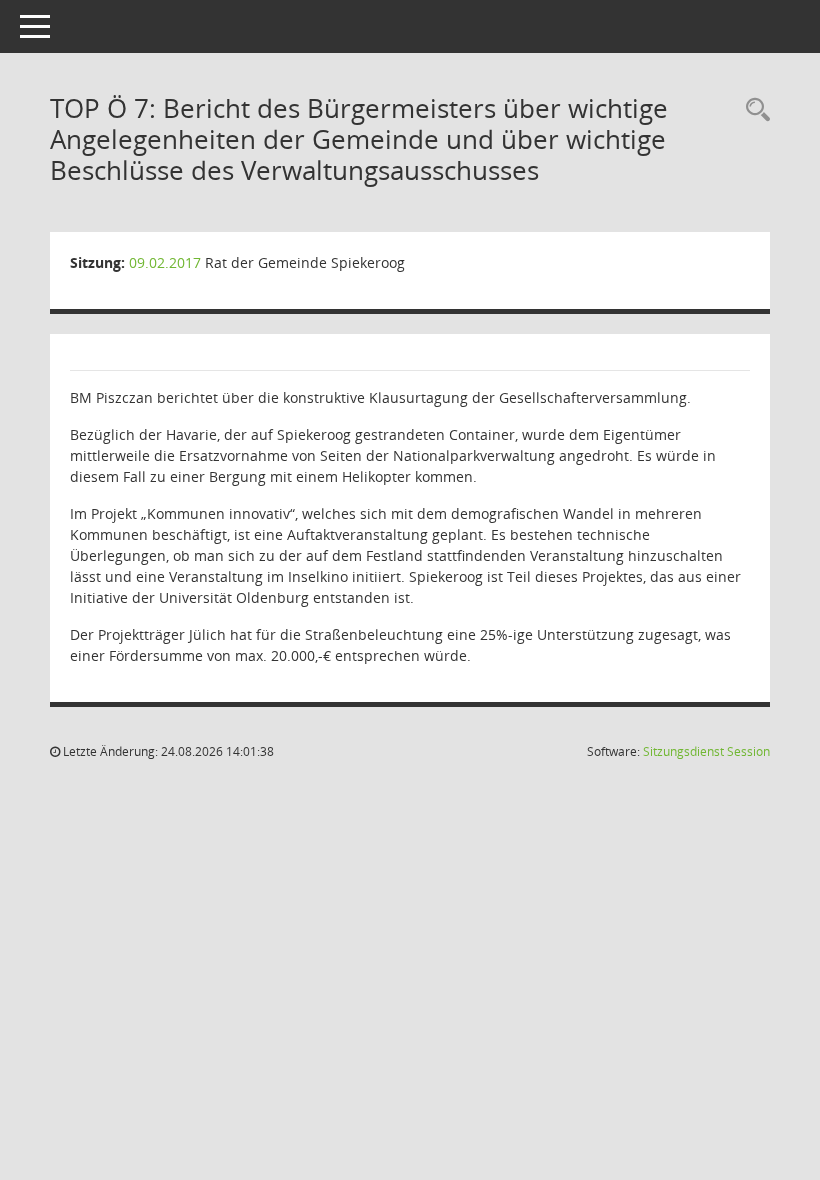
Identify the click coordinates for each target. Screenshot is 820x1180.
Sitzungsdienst (706, 751)
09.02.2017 (165, 262)
